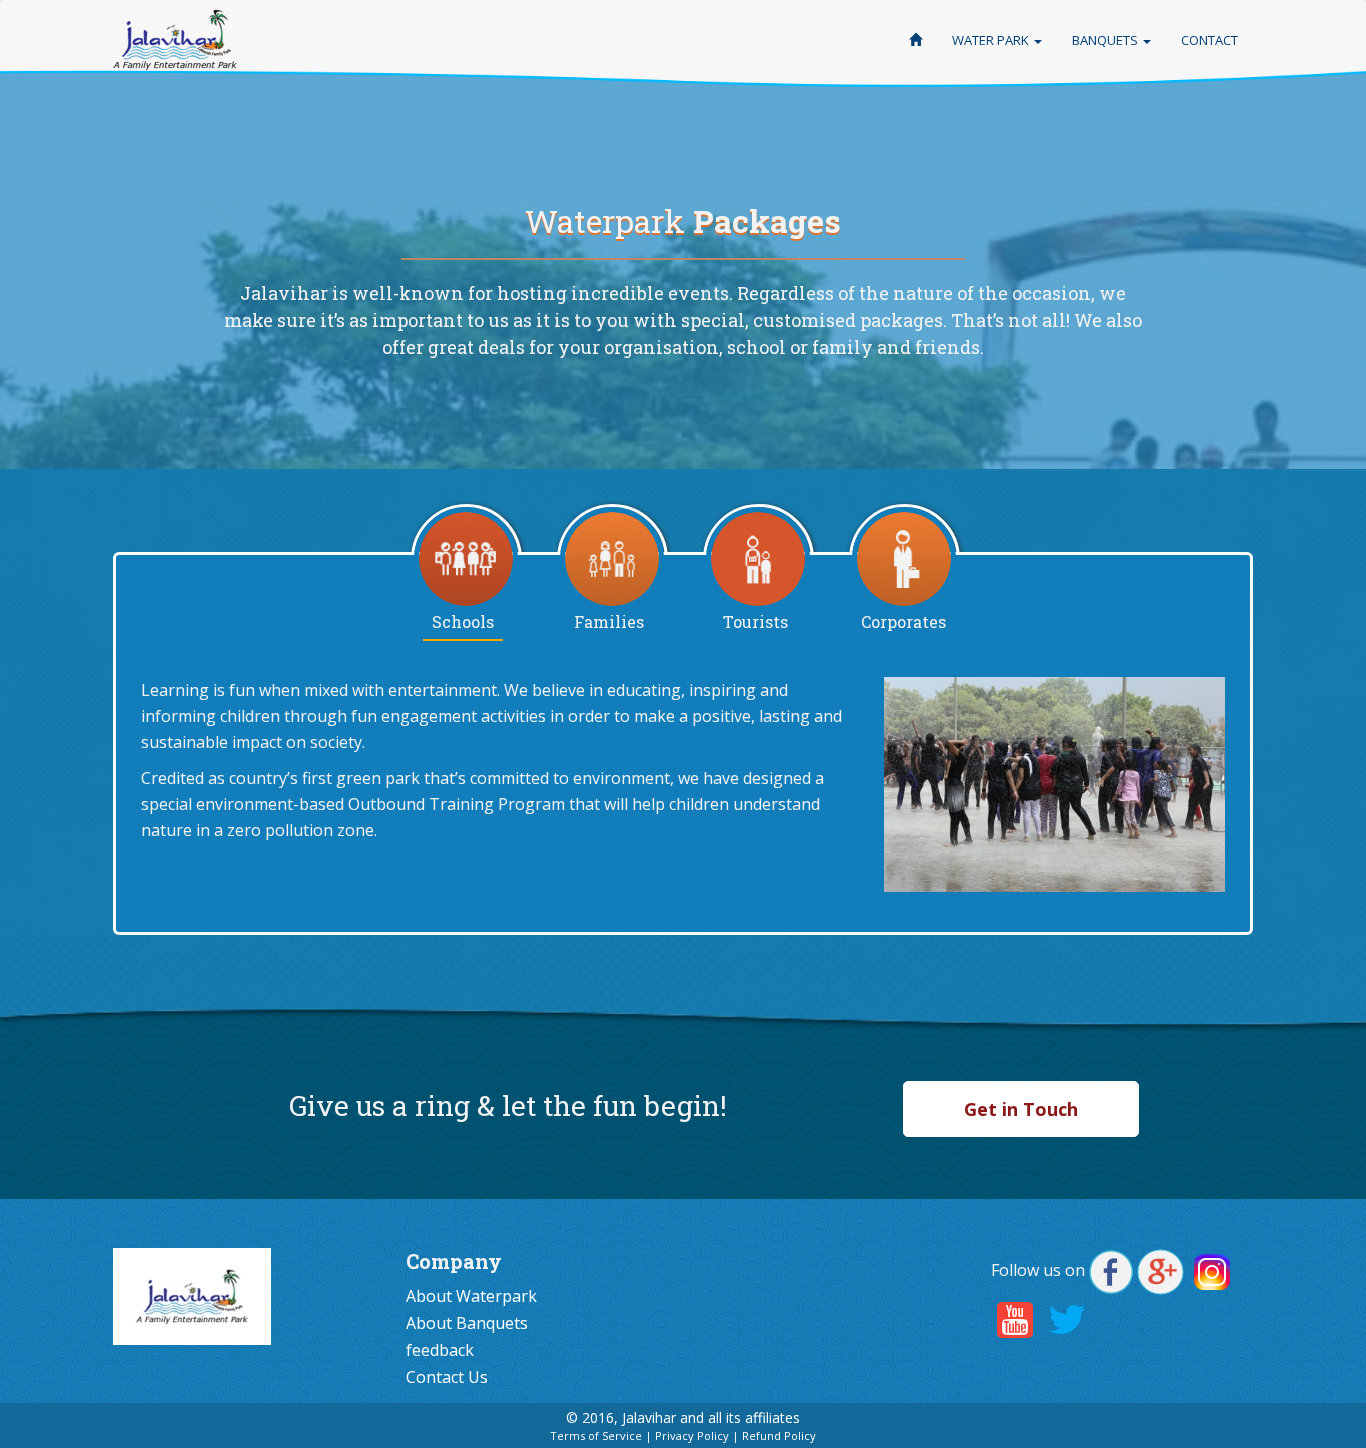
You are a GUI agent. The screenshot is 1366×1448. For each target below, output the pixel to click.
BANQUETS (1106, 40)
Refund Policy (779, 1435)
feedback (440, 1350)
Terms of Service (596, 1435)
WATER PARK (992, 40)
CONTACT (1209, 40)
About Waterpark (471, 1296)
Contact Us (447, 1377)
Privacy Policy (692, 1435)
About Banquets (467, 1323)
